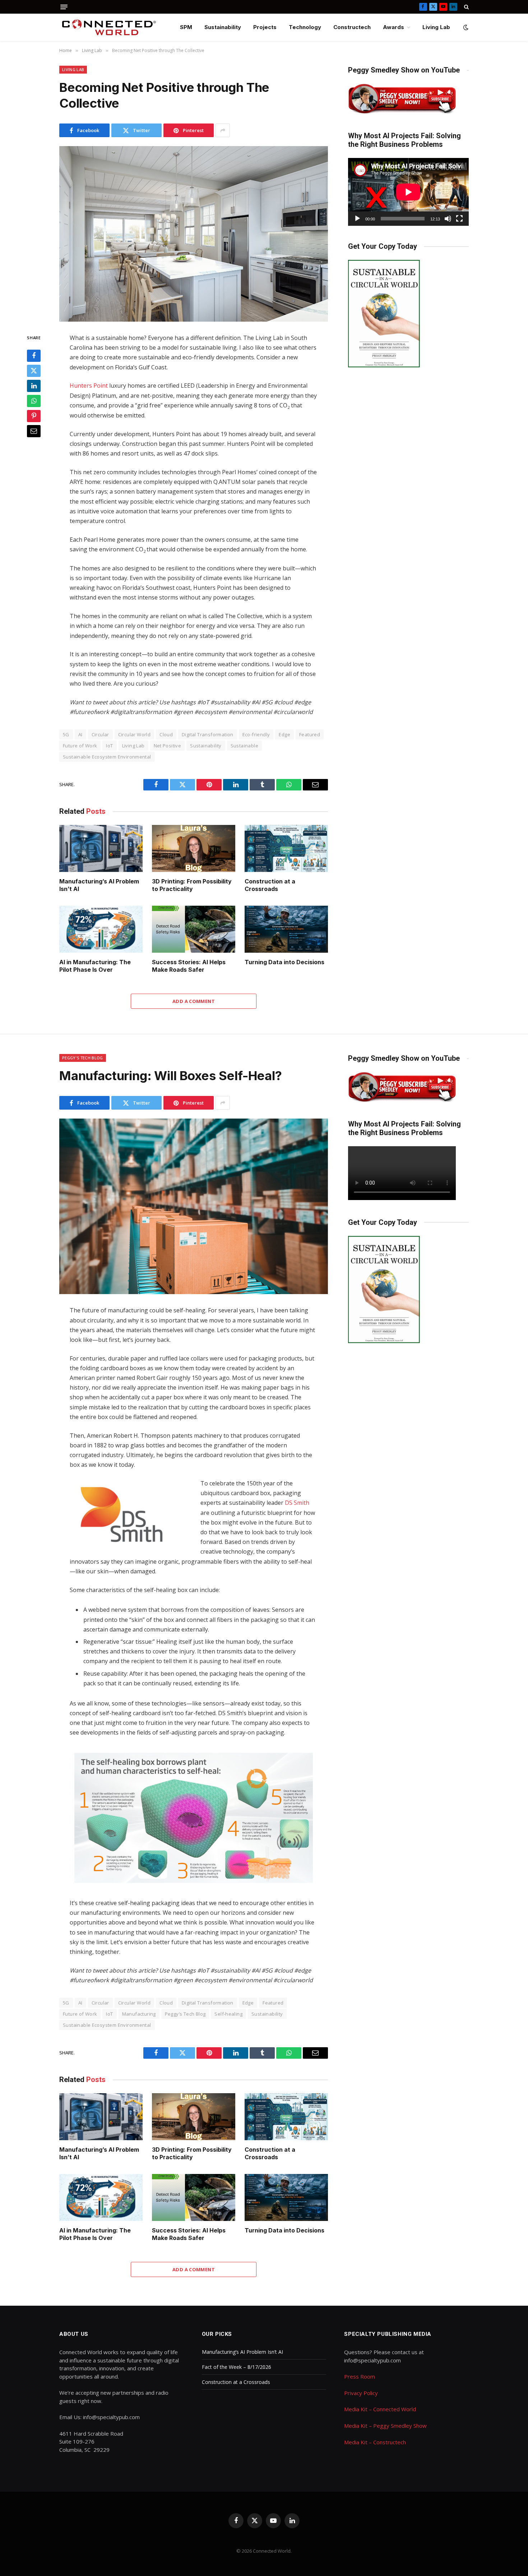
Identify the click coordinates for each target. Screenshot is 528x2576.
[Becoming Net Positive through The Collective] (194, 234)
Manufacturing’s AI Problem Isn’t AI (99, 885)
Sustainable (244, 746)
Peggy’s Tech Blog (185, 2014)
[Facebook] (34, 356)
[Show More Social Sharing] (223, 130)
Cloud (166, 734)
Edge (284, 734)
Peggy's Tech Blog (83, 1058)
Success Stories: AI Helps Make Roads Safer (189, 966)
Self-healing (228, 2014)
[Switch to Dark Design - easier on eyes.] (465, 27)
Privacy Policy (361, 2393)
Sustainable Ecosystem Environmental (107, 757)
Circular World (134, 734)
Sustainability (223, 27)
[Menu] (64, 7)
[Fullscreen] (459, 219)
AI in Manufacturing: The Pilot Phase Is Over (95, 966)
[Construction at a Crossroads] (286, 848)
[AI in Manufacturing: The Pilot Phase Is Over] (101, 929)
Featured (310, 734)
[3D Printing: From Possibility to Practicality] (194, 848)
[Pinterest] (34, 416)
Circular (100, 734)
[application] (408, 192)
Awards (393, 27)
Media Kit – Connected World (380, 2409)
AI (80, 734)
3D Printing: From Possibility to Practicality (192, 885)
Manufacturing (139, 2014)
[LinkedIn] (34, 386)
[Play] (357, 219)
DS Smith (297, 1503)
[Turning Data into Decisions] (286, 929)
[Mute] (448, 219)
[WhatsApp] (34, 401)
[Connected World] (109, 27)
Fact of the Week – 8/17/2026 (237, 2367)
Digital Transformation (208, 734)
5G (66, 734)
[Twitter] (34, 371)
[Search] (466, 7)
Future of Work (80, 746)
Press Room (360, 2376)
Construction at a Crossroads (270, 885)
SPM (186, 27)
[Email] (34, 431)
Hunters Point (89, 386)
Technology (305, 27)
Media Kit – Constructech (375, 2442)
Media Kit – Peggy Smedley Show (385, 2426)
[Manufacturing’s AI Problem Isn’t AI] (101, 848)
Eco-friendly (256, 734)
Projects (265, 27)
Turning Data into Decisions (284, 962)
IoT (109, 746)
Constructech (352, 27)
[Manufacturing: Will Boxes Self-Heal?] (194, 1206)
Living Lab (436, 27)
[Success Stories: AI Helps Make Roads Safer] (194, 929)
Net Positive (168, 746)
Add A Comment (194, 1001)
